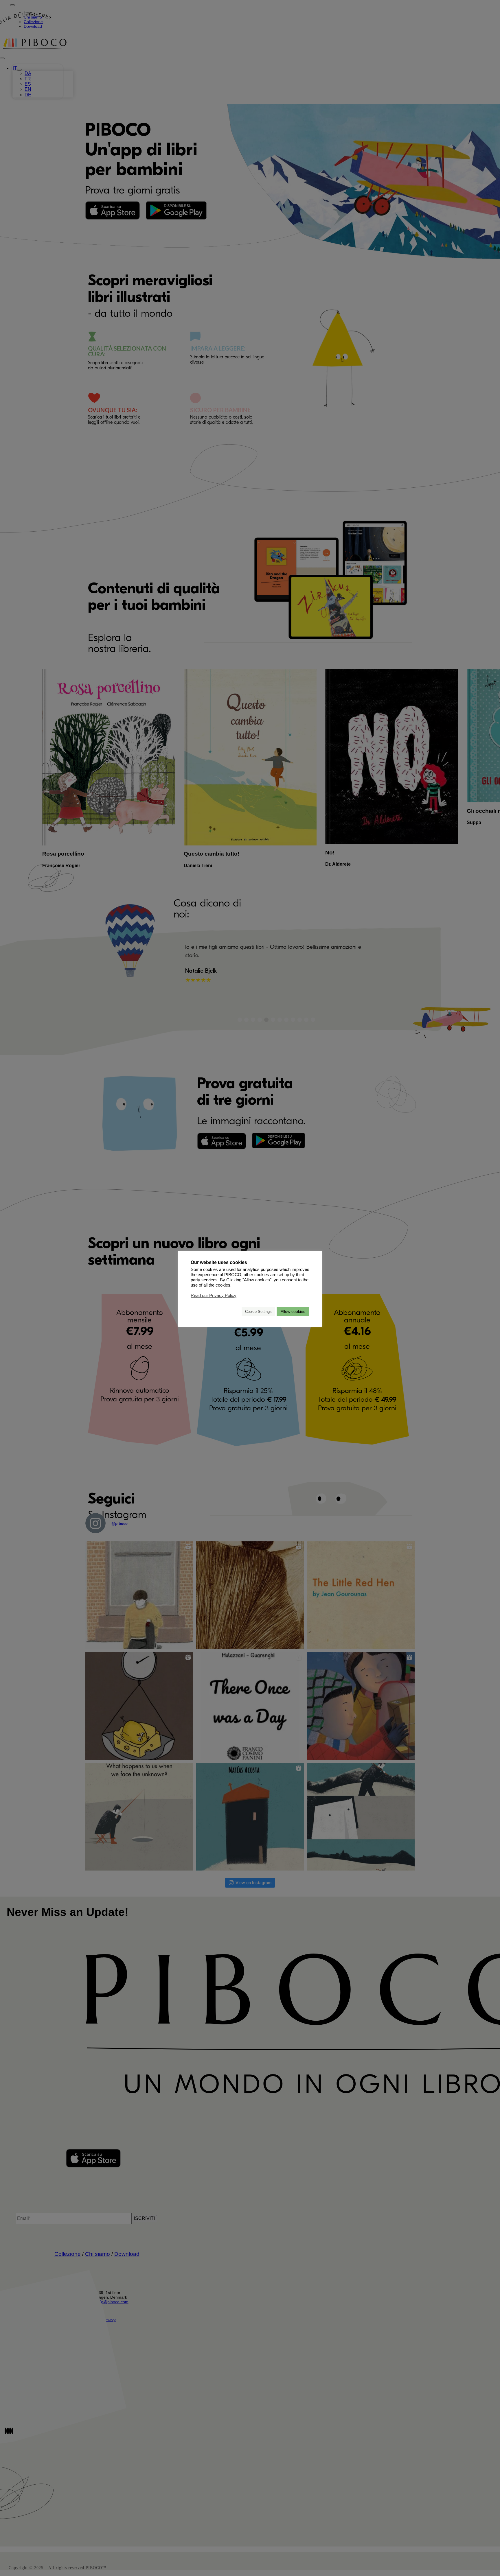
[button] (235, 1311)
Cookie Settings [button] (258, 1311)
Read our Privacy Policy (214, 1295)
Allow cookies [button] (293, 1311)
